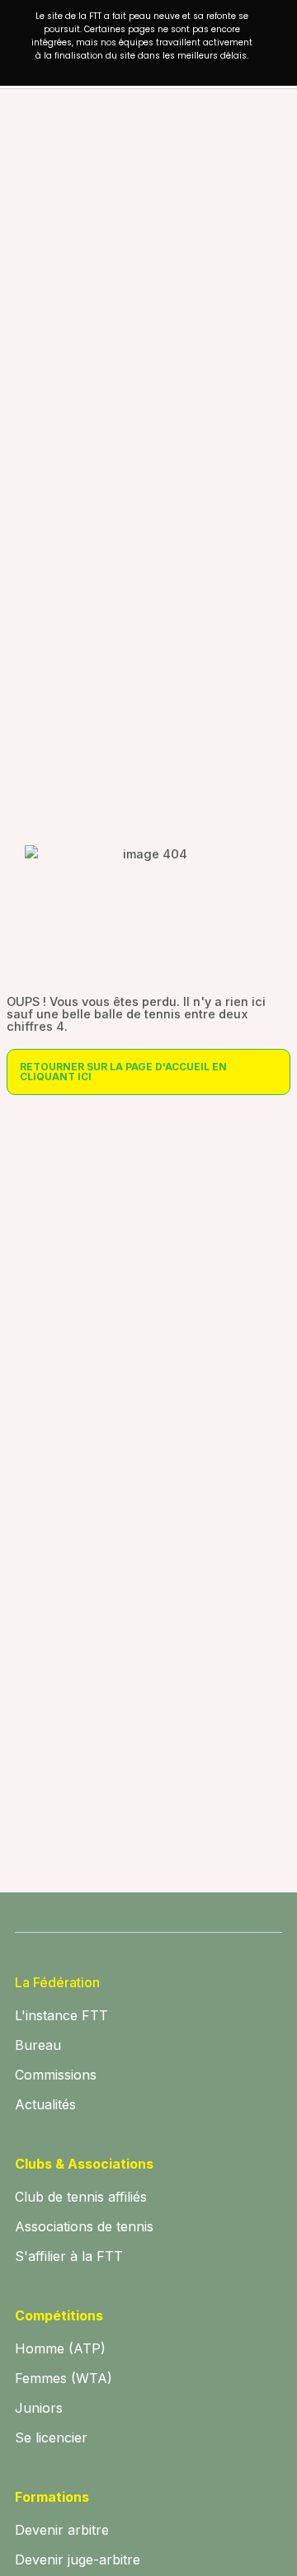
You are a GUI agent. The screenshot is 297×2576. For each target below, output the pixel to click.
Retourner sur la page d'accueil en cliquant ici (123, 1072)
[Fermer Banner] (281, 18)
